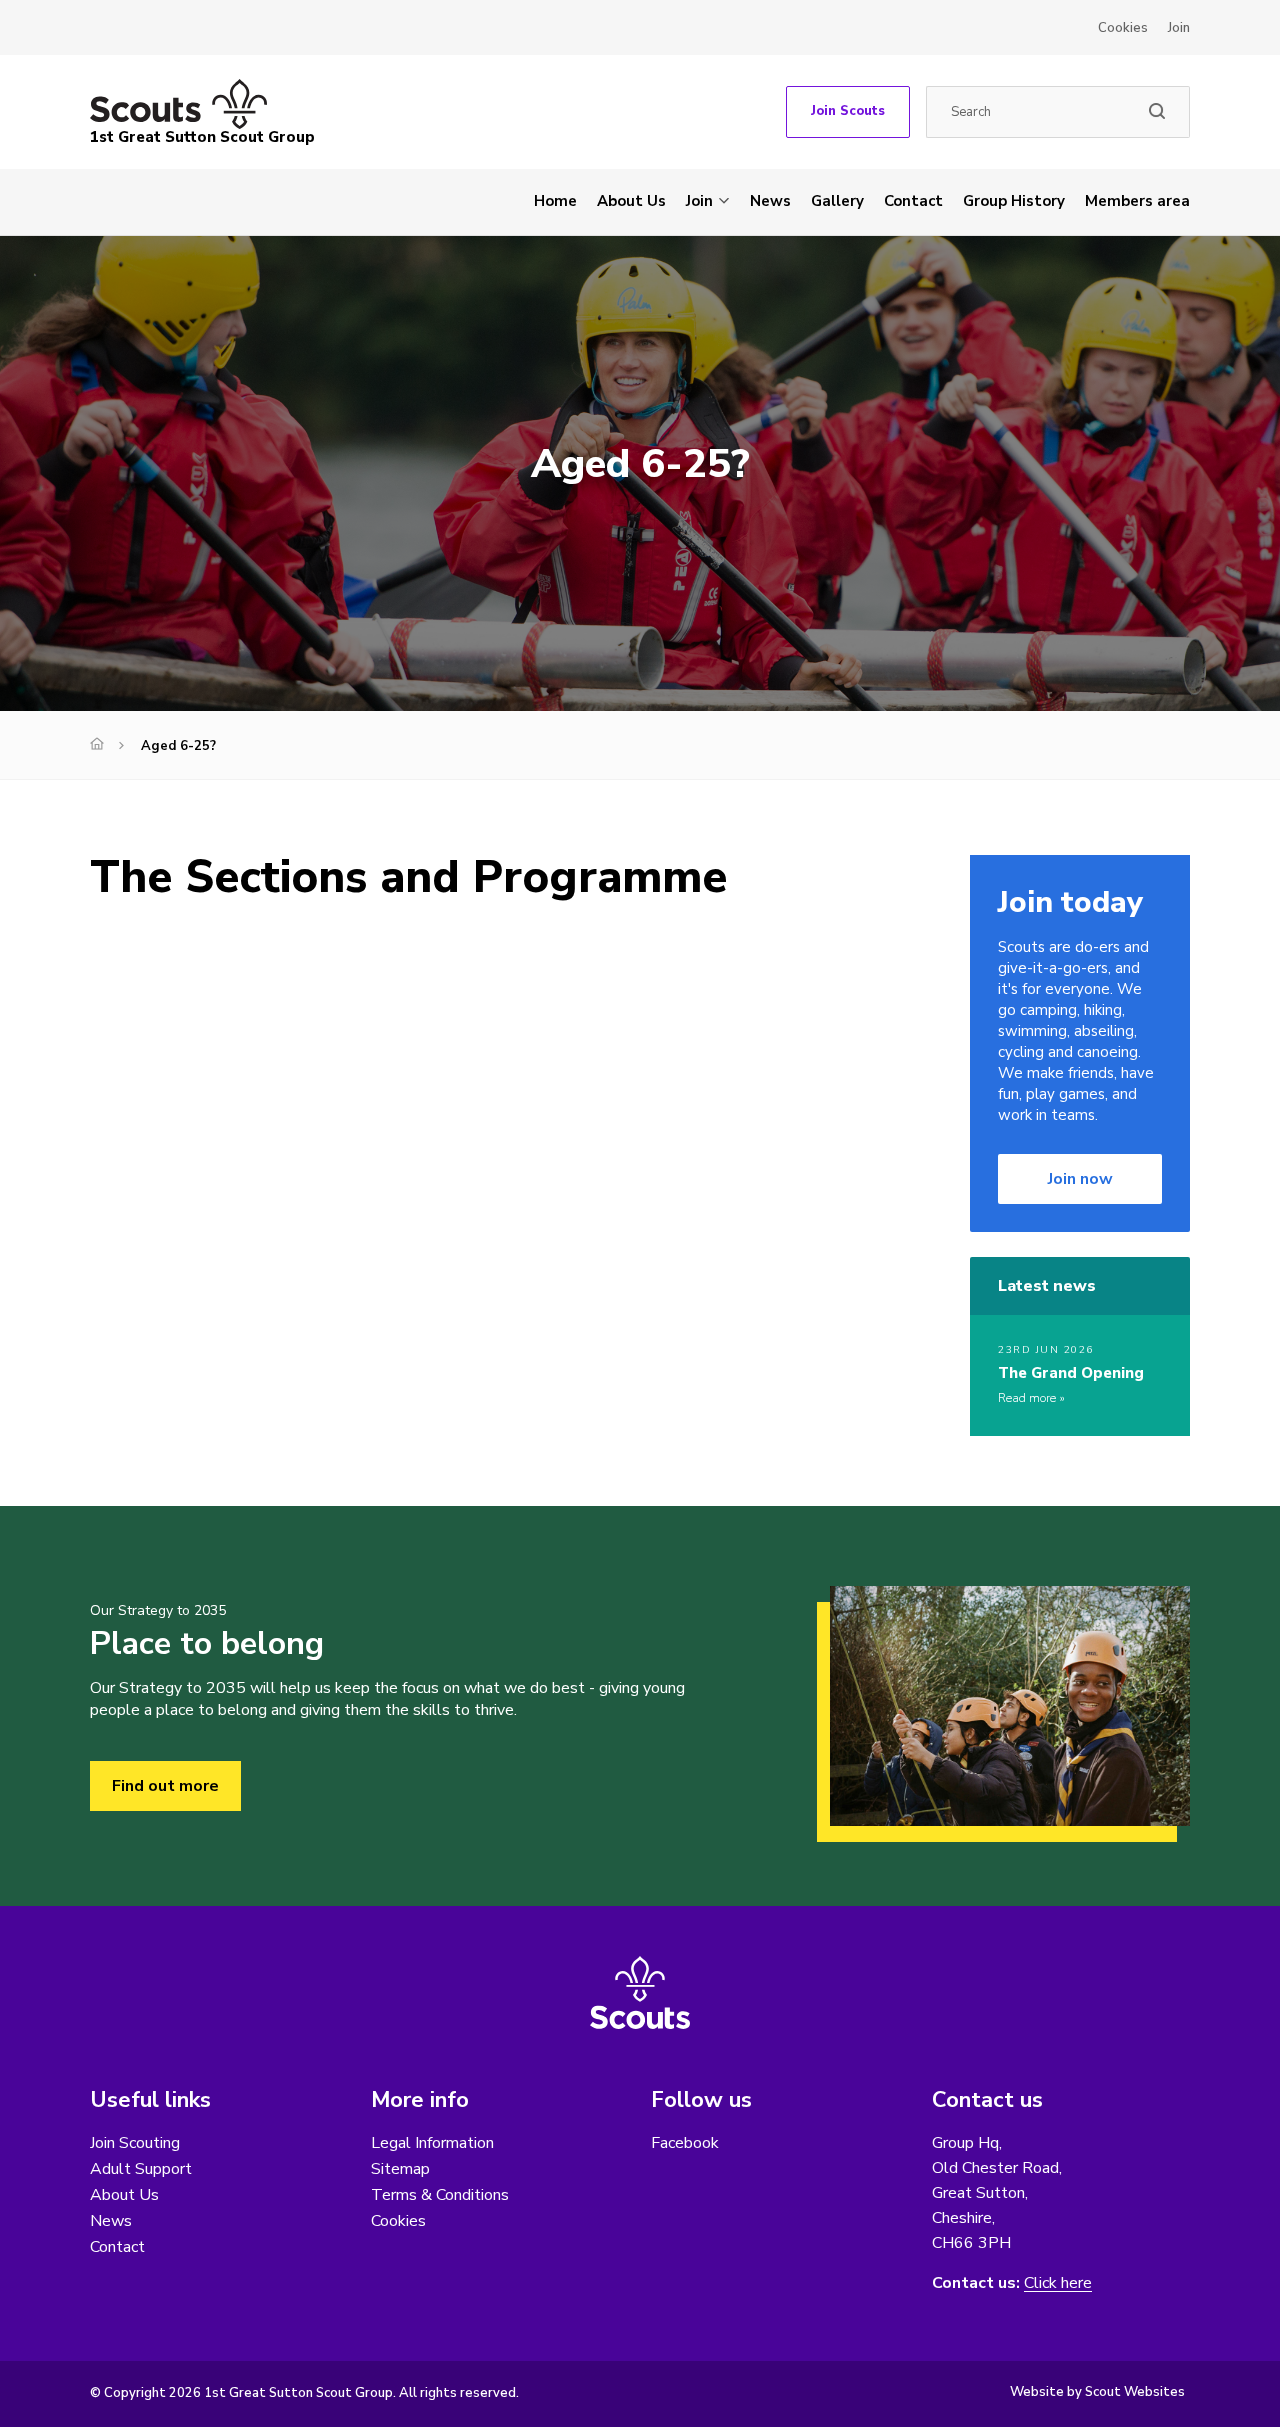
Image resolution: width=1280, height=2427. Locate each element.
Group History (1014, 201)
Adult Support (141, 2169)
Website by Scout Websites (1097, 2392)
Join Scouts (848, 111)
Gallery (837, 201)
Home (555, 201)
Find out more (165, 1786)
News (770, 201)
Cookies (1123, 28)
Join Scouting (135, 2143)
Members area (1137, 201)
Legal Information (432, 2143)
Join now (1080, 1179)
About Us (631, 201)
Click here (1058, 2283)
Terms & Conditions (440, 2195)
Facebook (685, 2143)
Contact (913, 201)
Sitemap (400, 2169)
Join (1179, 28)
